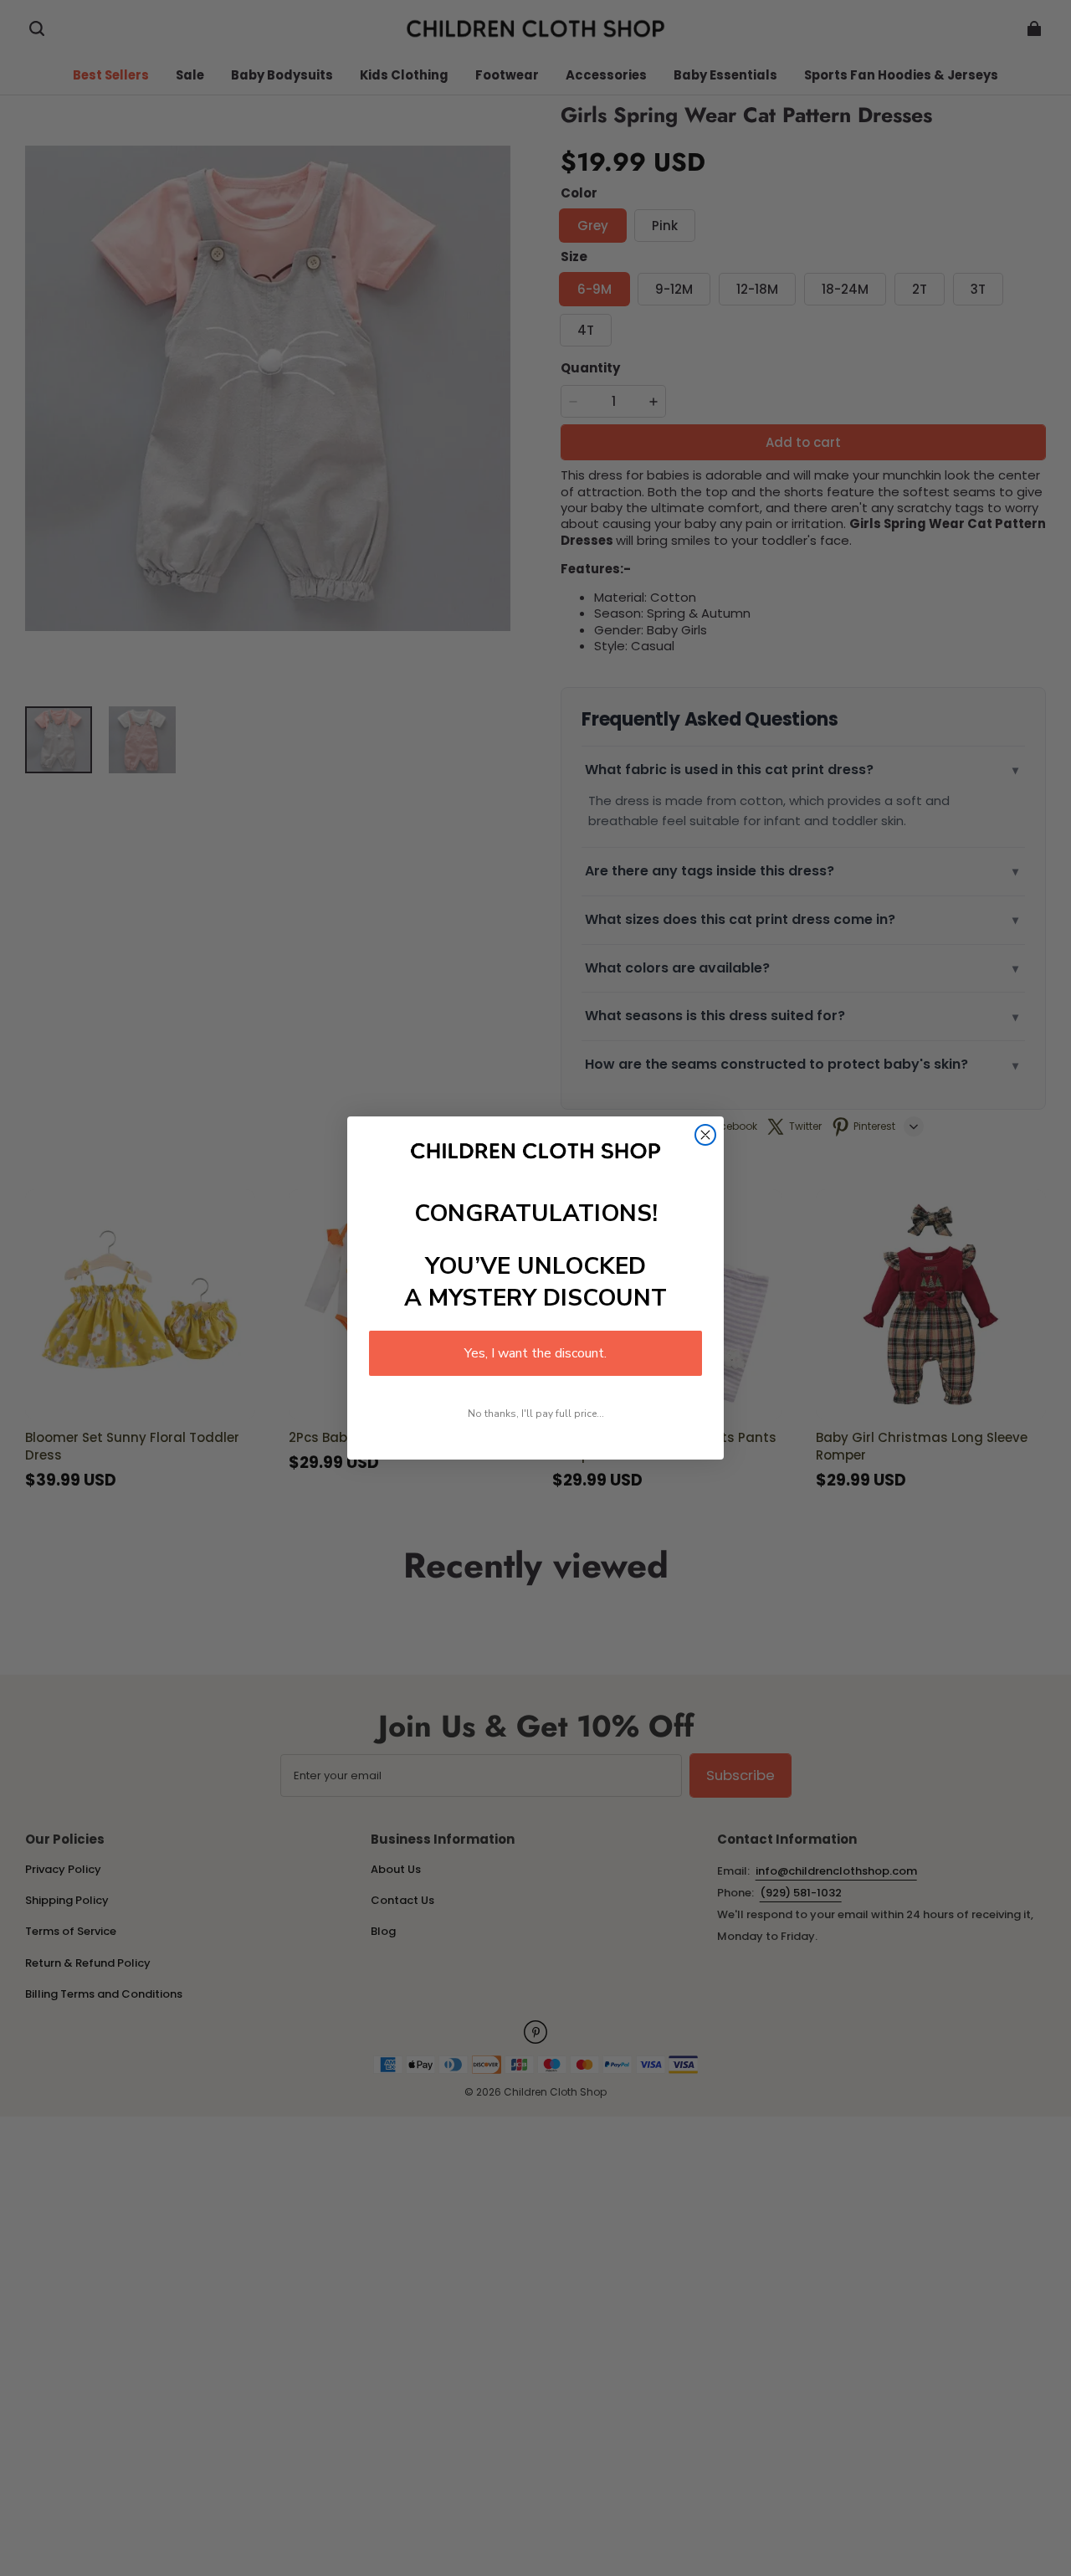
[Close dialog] (705, 1135)
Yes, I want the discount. (535, 1353)
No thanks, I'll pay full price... (536, 1414)
